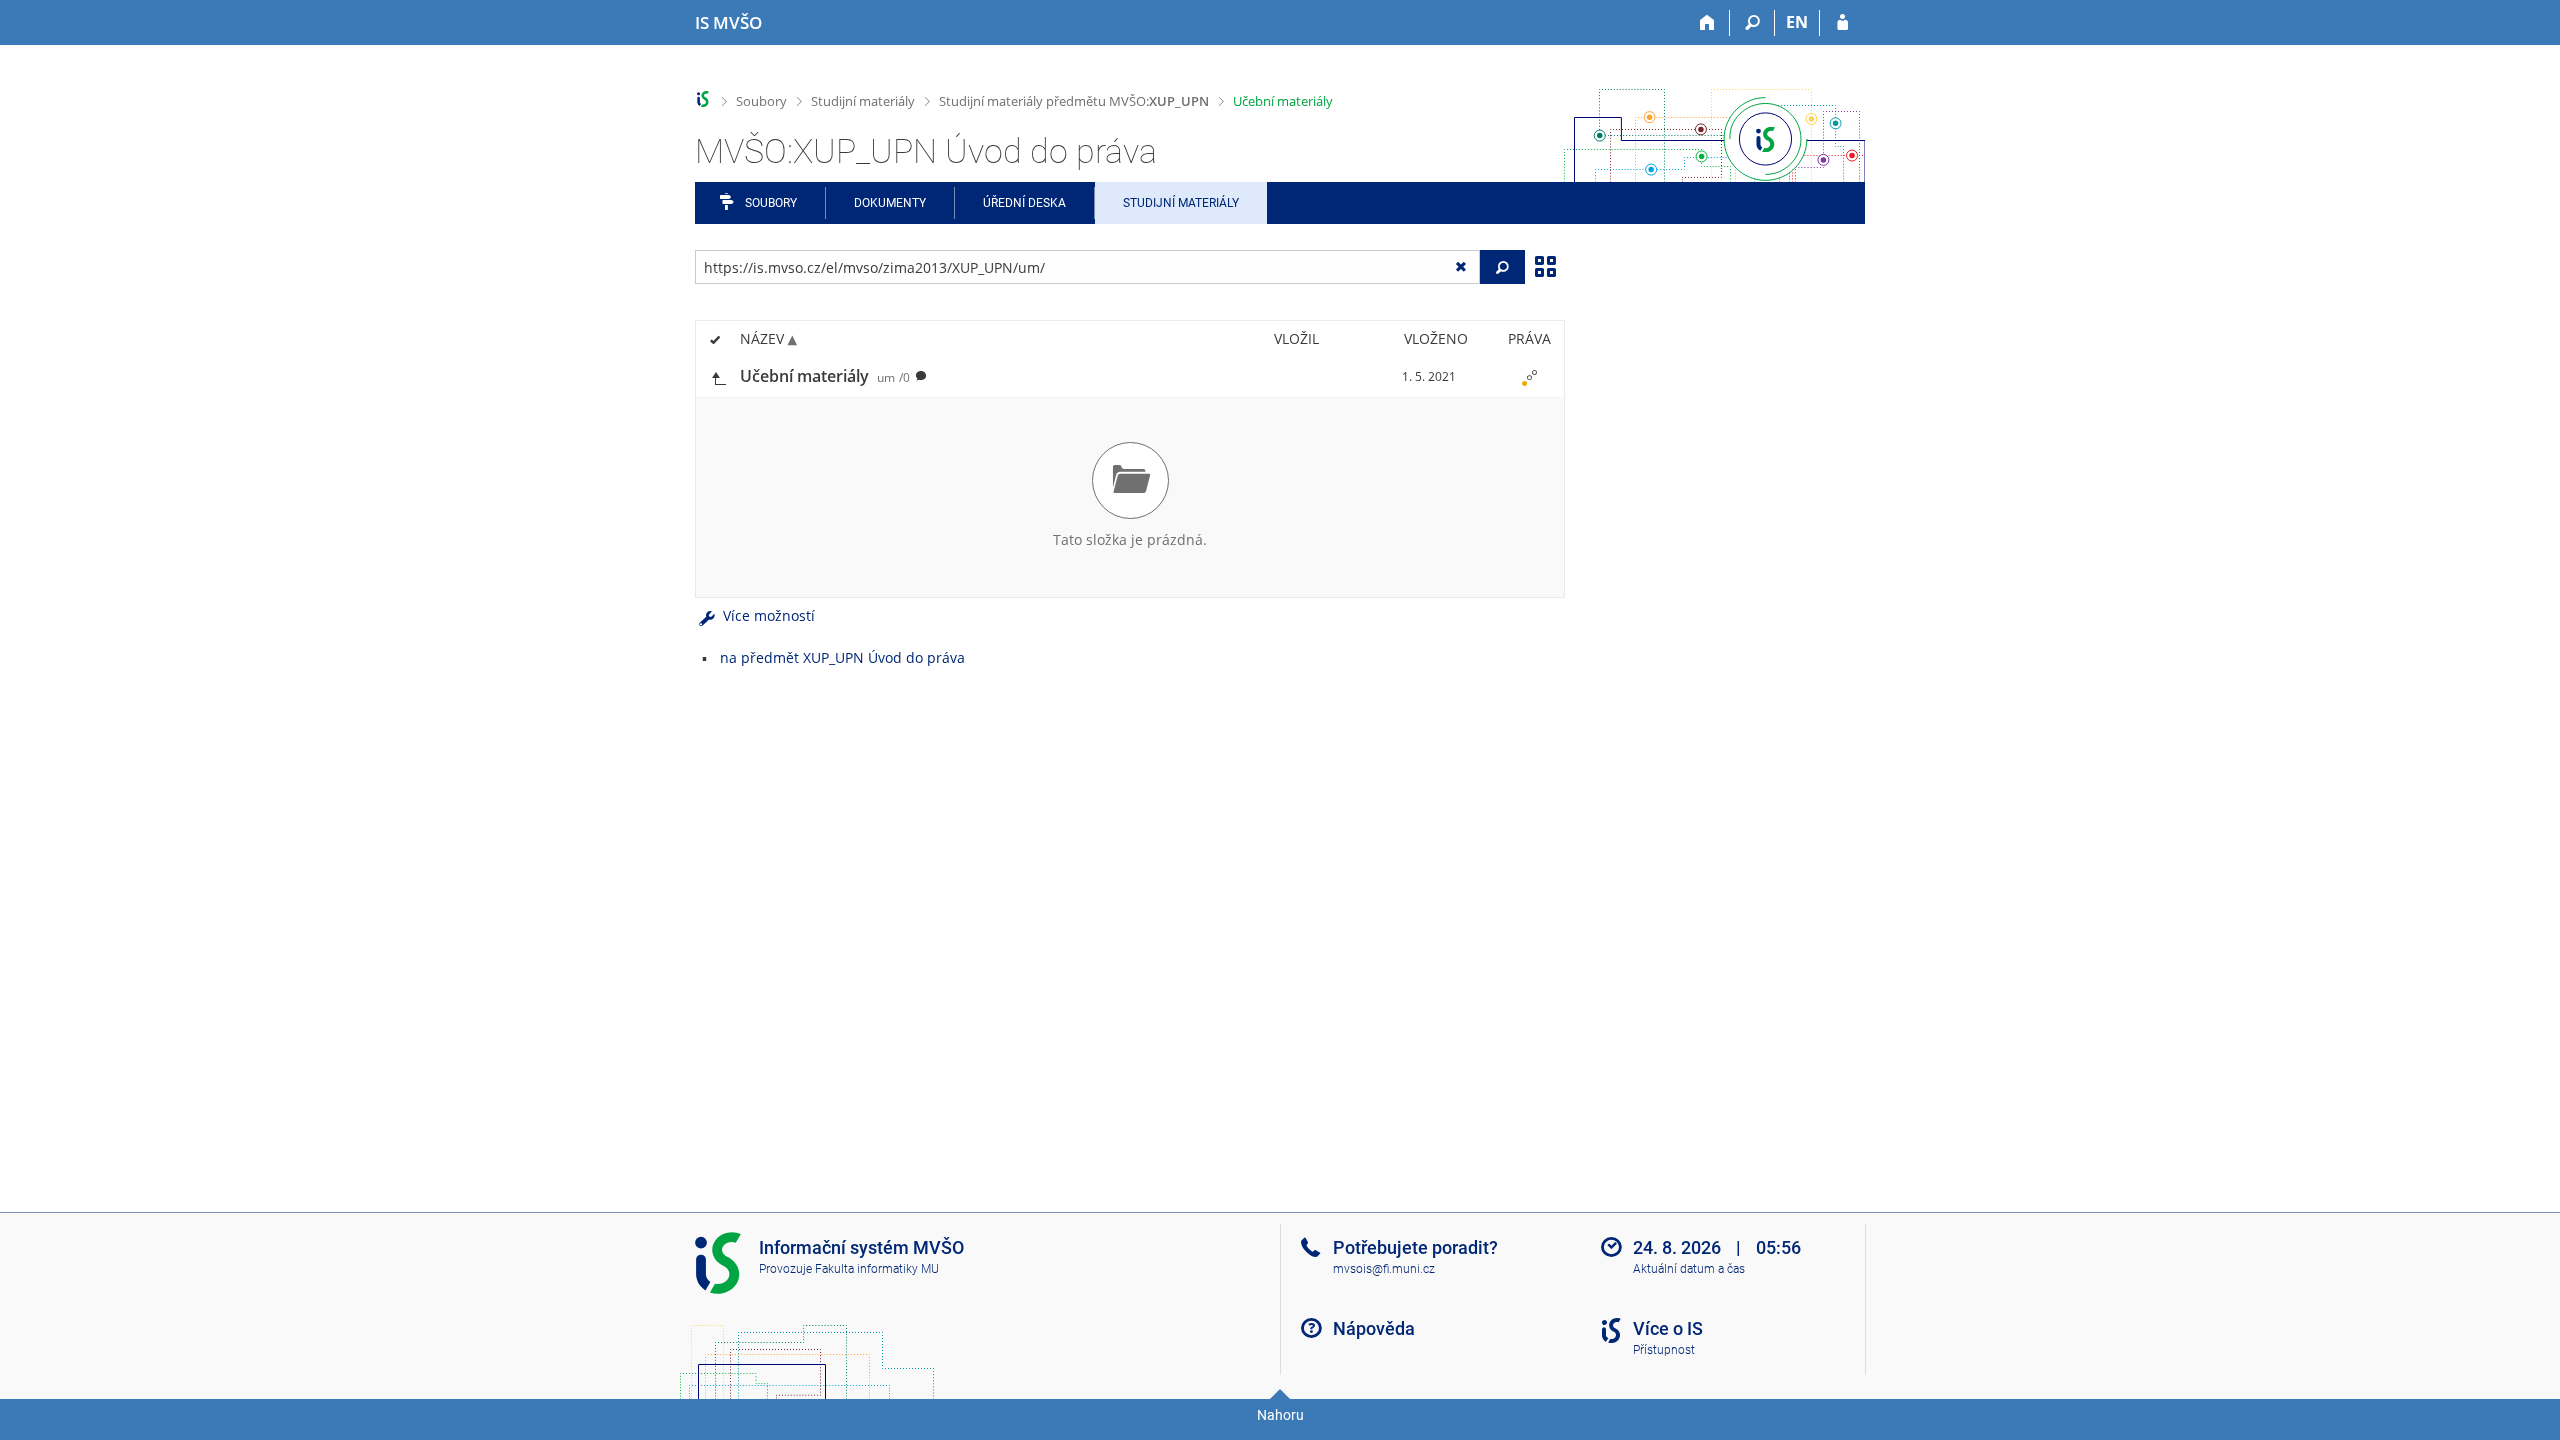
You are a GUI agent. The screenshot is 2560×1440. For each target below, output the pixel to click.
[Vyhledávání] (1752, 23)
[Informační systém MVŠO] (703, 99)
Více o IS (1668, 1328)
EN (1797, 22)
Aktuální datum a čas (1689, 1269)
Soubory (761, 101)
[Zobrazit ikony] (1545, 265)
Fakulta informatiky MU (877, 1269)
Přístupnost (1664, 1350)
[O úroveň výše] (718, 376)
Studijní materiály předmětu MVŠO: (1074, 101)
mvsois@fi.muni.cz (1384, 1269)
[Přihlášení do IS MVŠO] (1842, 23)
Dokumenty (890, 203)
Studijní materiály (863, 101)
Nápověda (1374, 1328)
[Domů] (1707, 23)
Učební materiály (1283, 101)
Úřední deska (1024, 203)
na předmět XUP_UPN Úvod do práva (842, 657)
